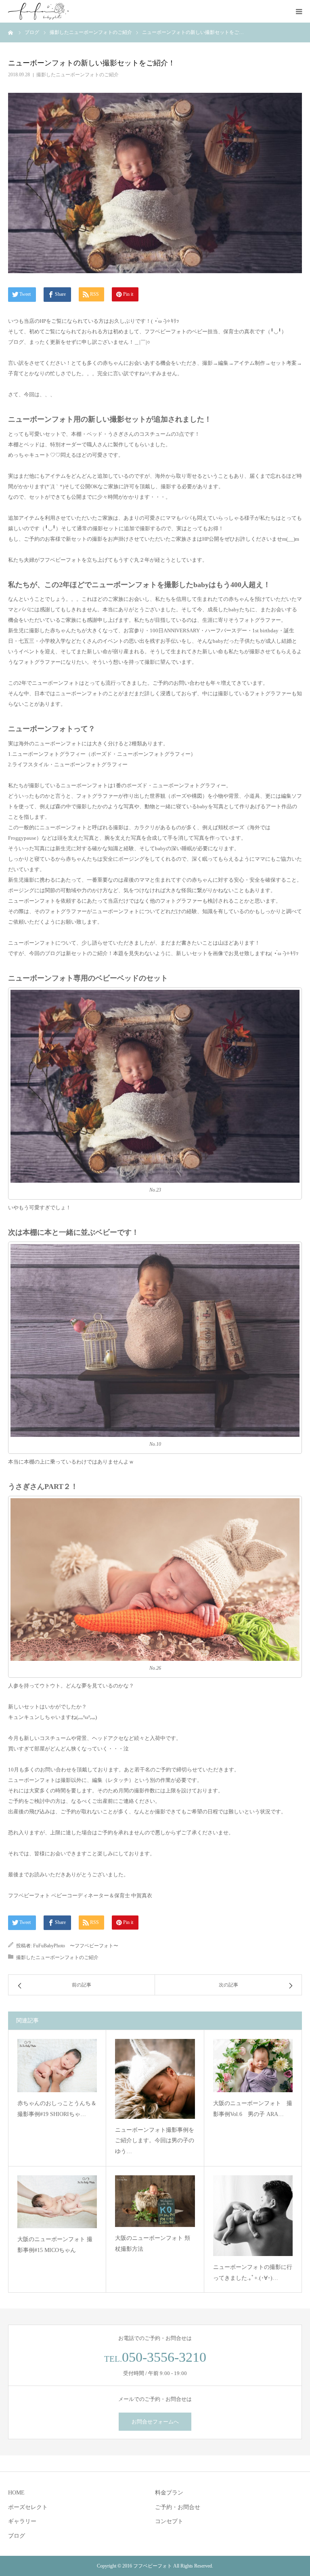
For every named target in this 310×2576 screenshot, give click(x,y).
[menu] (299, 11)
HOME (16, 2493)
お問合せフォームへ (155, 2422)
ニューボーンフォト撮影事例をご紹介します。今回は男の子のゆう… (155, 2141)
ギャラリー (22, 2521)
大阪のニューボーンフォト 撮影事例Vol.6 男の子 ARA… (253, 2109)
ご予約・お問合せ (178, 2507)
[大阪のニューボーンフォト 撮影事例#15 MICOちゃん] (57, 2202)
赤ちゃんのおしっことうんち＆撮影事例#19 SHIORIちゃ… (57, 2109)
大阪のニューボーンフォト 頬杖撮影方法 (153, 2244)
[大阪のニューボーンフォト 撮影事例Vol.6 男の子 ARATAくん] (253, 2066)
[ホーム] (11, 32)
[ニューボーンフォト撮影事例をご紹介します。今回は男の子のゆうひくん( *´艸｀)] (155, 2079)
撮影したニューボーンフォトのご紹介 (77, 75)
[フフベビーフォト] (38, 11)
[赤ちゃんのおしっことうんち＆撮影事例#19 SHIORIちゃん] (57, 2066)
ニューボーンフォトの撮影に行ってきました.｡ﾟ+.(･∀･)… (253, 2273)
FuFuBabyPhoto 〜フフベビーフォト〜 (76, 1946)
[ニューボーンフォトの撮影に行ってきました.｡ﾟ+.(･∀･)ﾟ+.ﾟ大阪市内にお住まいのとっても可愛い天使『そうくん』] (253, 2216)
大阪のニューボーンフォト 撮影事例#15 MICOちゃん (55, 2245)
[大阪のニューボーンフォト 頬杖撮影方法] (155, 2201)
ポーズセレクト (28, 2507)
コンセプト (169, 2521)
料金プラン (169, 2493)
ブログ (17, 2536)
